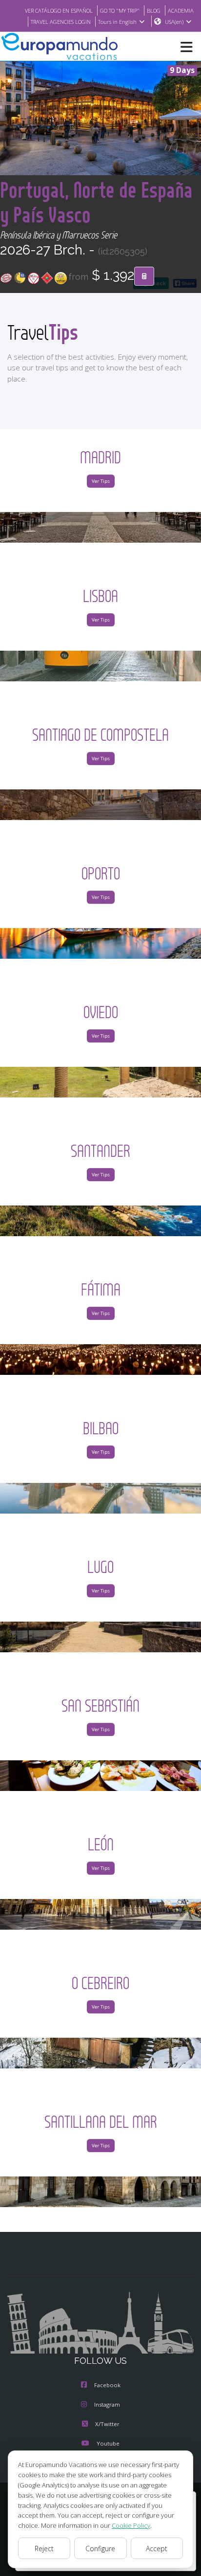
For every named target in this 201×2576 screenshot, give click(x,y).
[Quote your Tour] (144, 276)
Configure (100, 2549)
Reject (44, 2549)
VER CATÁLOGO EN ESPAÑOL (59, 10)
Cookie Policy (131, 2525)
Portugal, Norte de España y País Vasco (96, 202)
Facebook (107, 2385)
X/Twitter (107, 2424)
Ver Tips (101, 481)
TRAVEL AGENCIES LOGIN (61, 22)
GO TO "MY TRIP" (120, 10)
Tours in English (117, 22)
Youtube (108, 2443)
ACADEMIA (181, 10)
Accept (157, 2549)
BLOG (154, 10)
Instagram (107, 2404)
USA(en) (174, 22)
